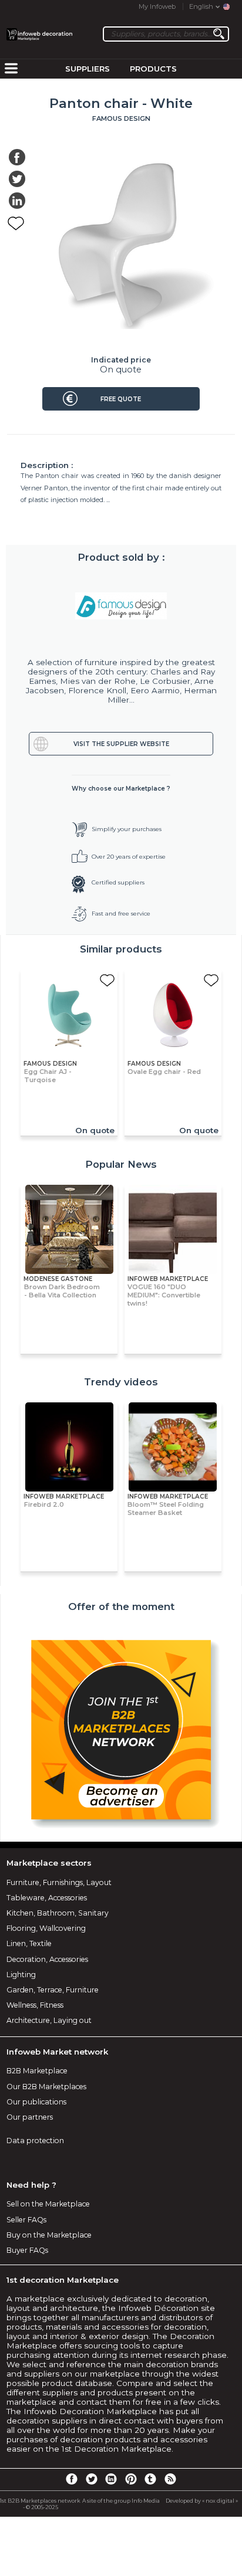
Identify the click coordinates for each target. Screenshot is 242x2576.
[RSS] (170, 2479)
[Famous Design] (121, 606)
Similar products (121, 949)
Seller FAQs (26, 2220)
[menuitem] (11, 69)
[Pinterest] (131, 2479)
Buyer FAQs (27, 2250)
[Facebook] (72, 2479)
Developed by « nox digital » (202, 2501)
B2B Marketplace (37, 2071)
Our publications (36, 2102)
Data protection (35, 2141)
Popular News (121, 1164)
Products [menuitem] (153, 69)
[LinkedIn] (111, 2479)
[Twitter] (91, 2479)
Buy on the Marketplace (49, 2235)
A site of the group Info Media (121, 2501)
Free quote (121, 399)
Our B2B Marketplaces (46, 2087)
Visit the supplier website (121, 744)
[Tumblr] (150, 2479)
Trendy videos (121, 1382)
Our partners (30, 2117)
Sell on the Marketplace (48, 2204)
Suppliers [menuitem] (88, 69)
